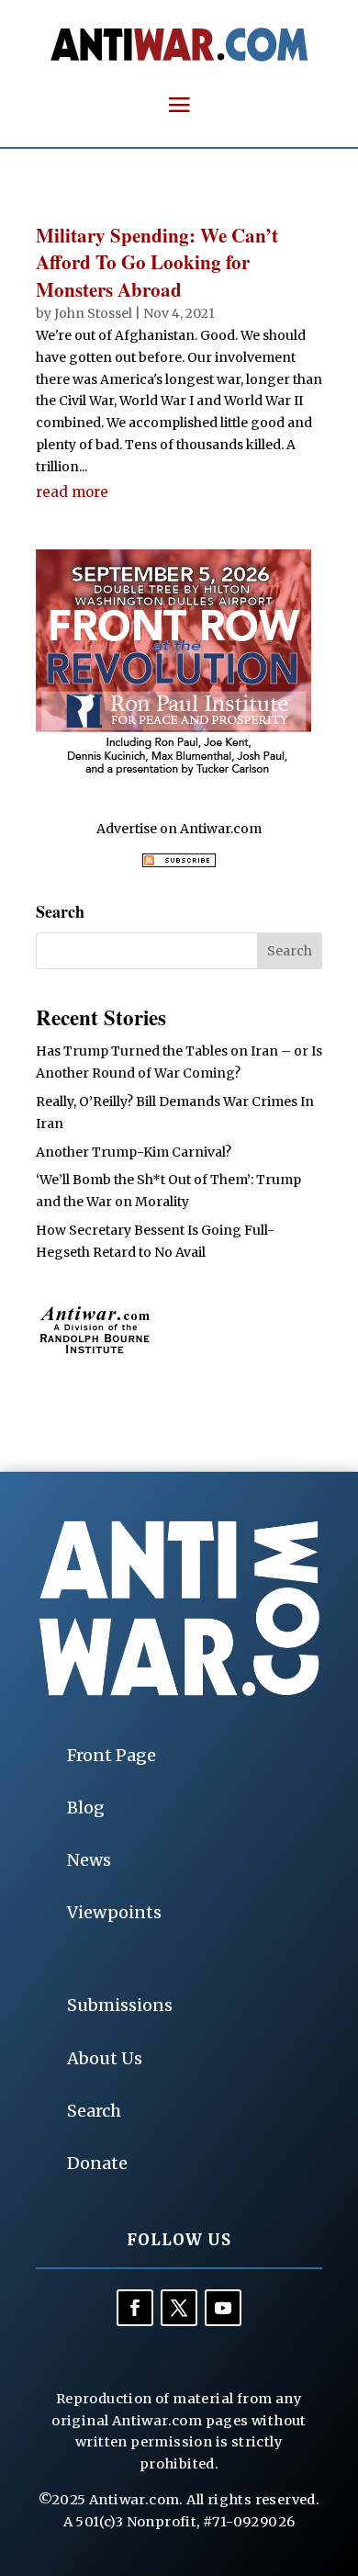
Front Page (112, 1755)
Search (94, 2111)
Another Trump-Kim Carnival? (134, 1152)
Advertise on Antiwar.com (179, 829)
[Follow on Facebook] (135, 2308)
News (89, 1860)
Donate (97, 2163)
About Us (105, 2058)
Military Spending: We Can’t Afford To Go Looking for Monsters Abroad (157, 262)
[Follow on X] (179, 2308)
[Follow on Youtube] (223, 2308)
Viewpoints (114, 1912)
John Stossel (93, 313)
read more (72, 492)
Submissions (120, 2005)
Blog (86, 1808)
